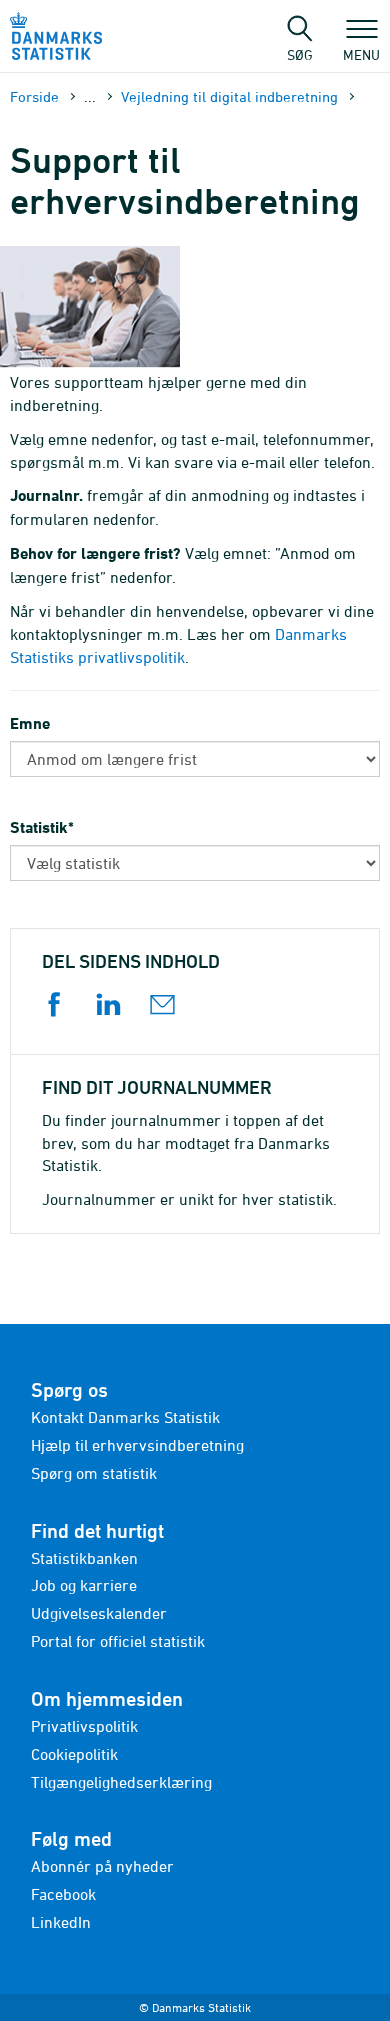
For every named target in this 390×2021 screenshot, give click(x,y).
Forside (34, 96)
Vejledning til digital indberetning (229, 96)
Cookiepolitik (74, 1754)
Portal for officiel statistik (118, 1641)
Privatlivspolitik (84, 1726)
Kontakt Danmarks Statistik (125, 1417)
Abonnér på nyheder (102, 1866)
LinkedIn (61, 1922)
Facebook (63, 1894)
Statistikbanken (84, 1558)
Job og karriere (84, 1585)
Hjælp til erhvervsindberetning (137, 1445)
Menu (361, 54)
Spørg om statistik (94, 1473)
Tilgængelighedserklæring (121, 1782)
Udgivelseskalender (99, 1613)
